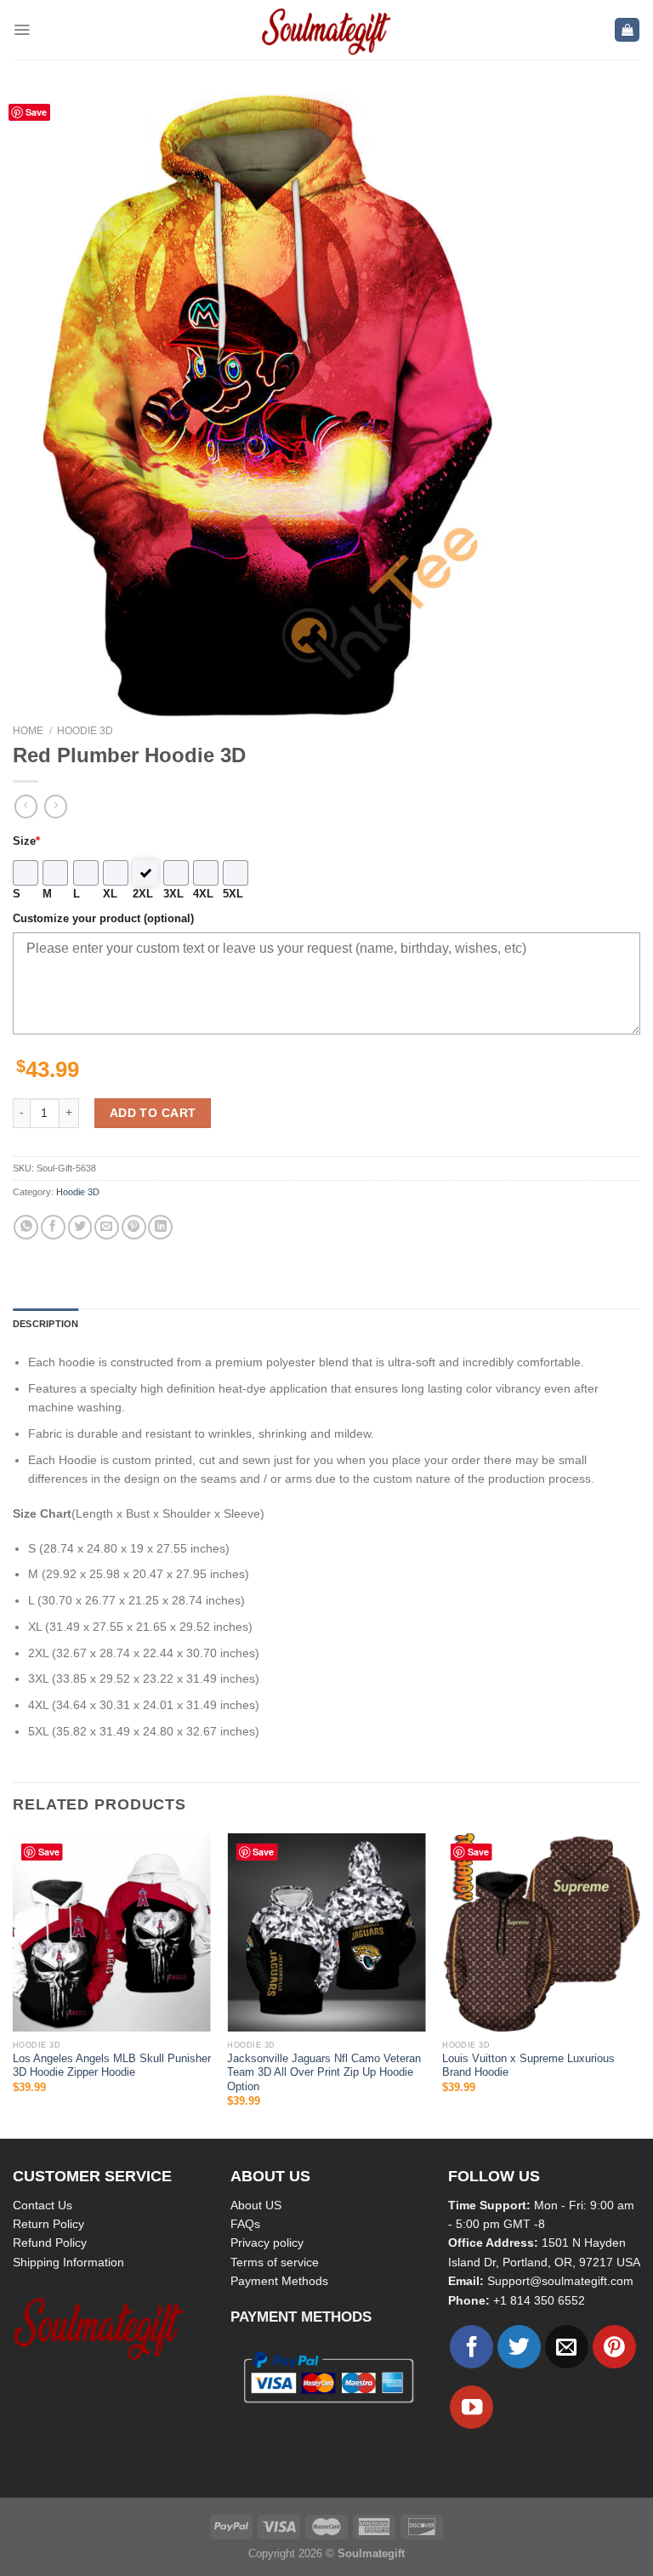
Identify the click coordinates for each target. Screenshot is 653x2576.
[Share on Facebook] (53, 1227)
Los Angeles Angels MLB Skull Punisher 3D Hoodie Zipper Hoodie (112, 2066)
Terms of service (275, 2262)
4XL (203, 894)
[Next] (639, 1984)
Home (28, 731)
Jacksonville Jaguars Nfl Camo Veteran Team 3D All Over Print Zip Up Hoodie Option (324, 2073)
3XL (173, 894)
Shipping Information (68, 2262)
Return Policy (48, 2224)
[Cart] (627, 30)
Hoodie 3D (85, 731)
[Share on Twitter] (80, 1227)
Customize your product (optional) (103, 919)
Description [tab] (45, 1324)
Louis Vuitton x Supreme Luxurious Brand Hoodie (528, 2066)
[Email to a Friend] (107, 1227)
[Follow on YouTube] (471, 2407)
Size (26, 841)
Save (36, 112)
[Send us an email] (567, 2347)
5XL (233, 894)
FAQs (245, 2224)
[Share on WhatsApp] (26, 1227)
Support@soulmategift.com (560, 2281)
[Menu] (22, 30)
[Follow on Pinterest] (614, 2347)
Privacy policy (267, 2243)
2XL (143, 894)
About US (256, 2205)
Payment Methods (279, 2281)
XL (110, 894)
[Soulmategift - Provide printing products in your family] (326, 30)
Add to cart (153, 1113)
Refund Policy (50, 2243)
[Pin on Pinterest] (134, 1227)
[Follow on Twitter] (519, 2347)
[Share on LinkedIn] (160, 1227)
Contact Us (43, 2205)
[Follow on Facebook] (471, 2347)
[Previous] (14, 1984)
